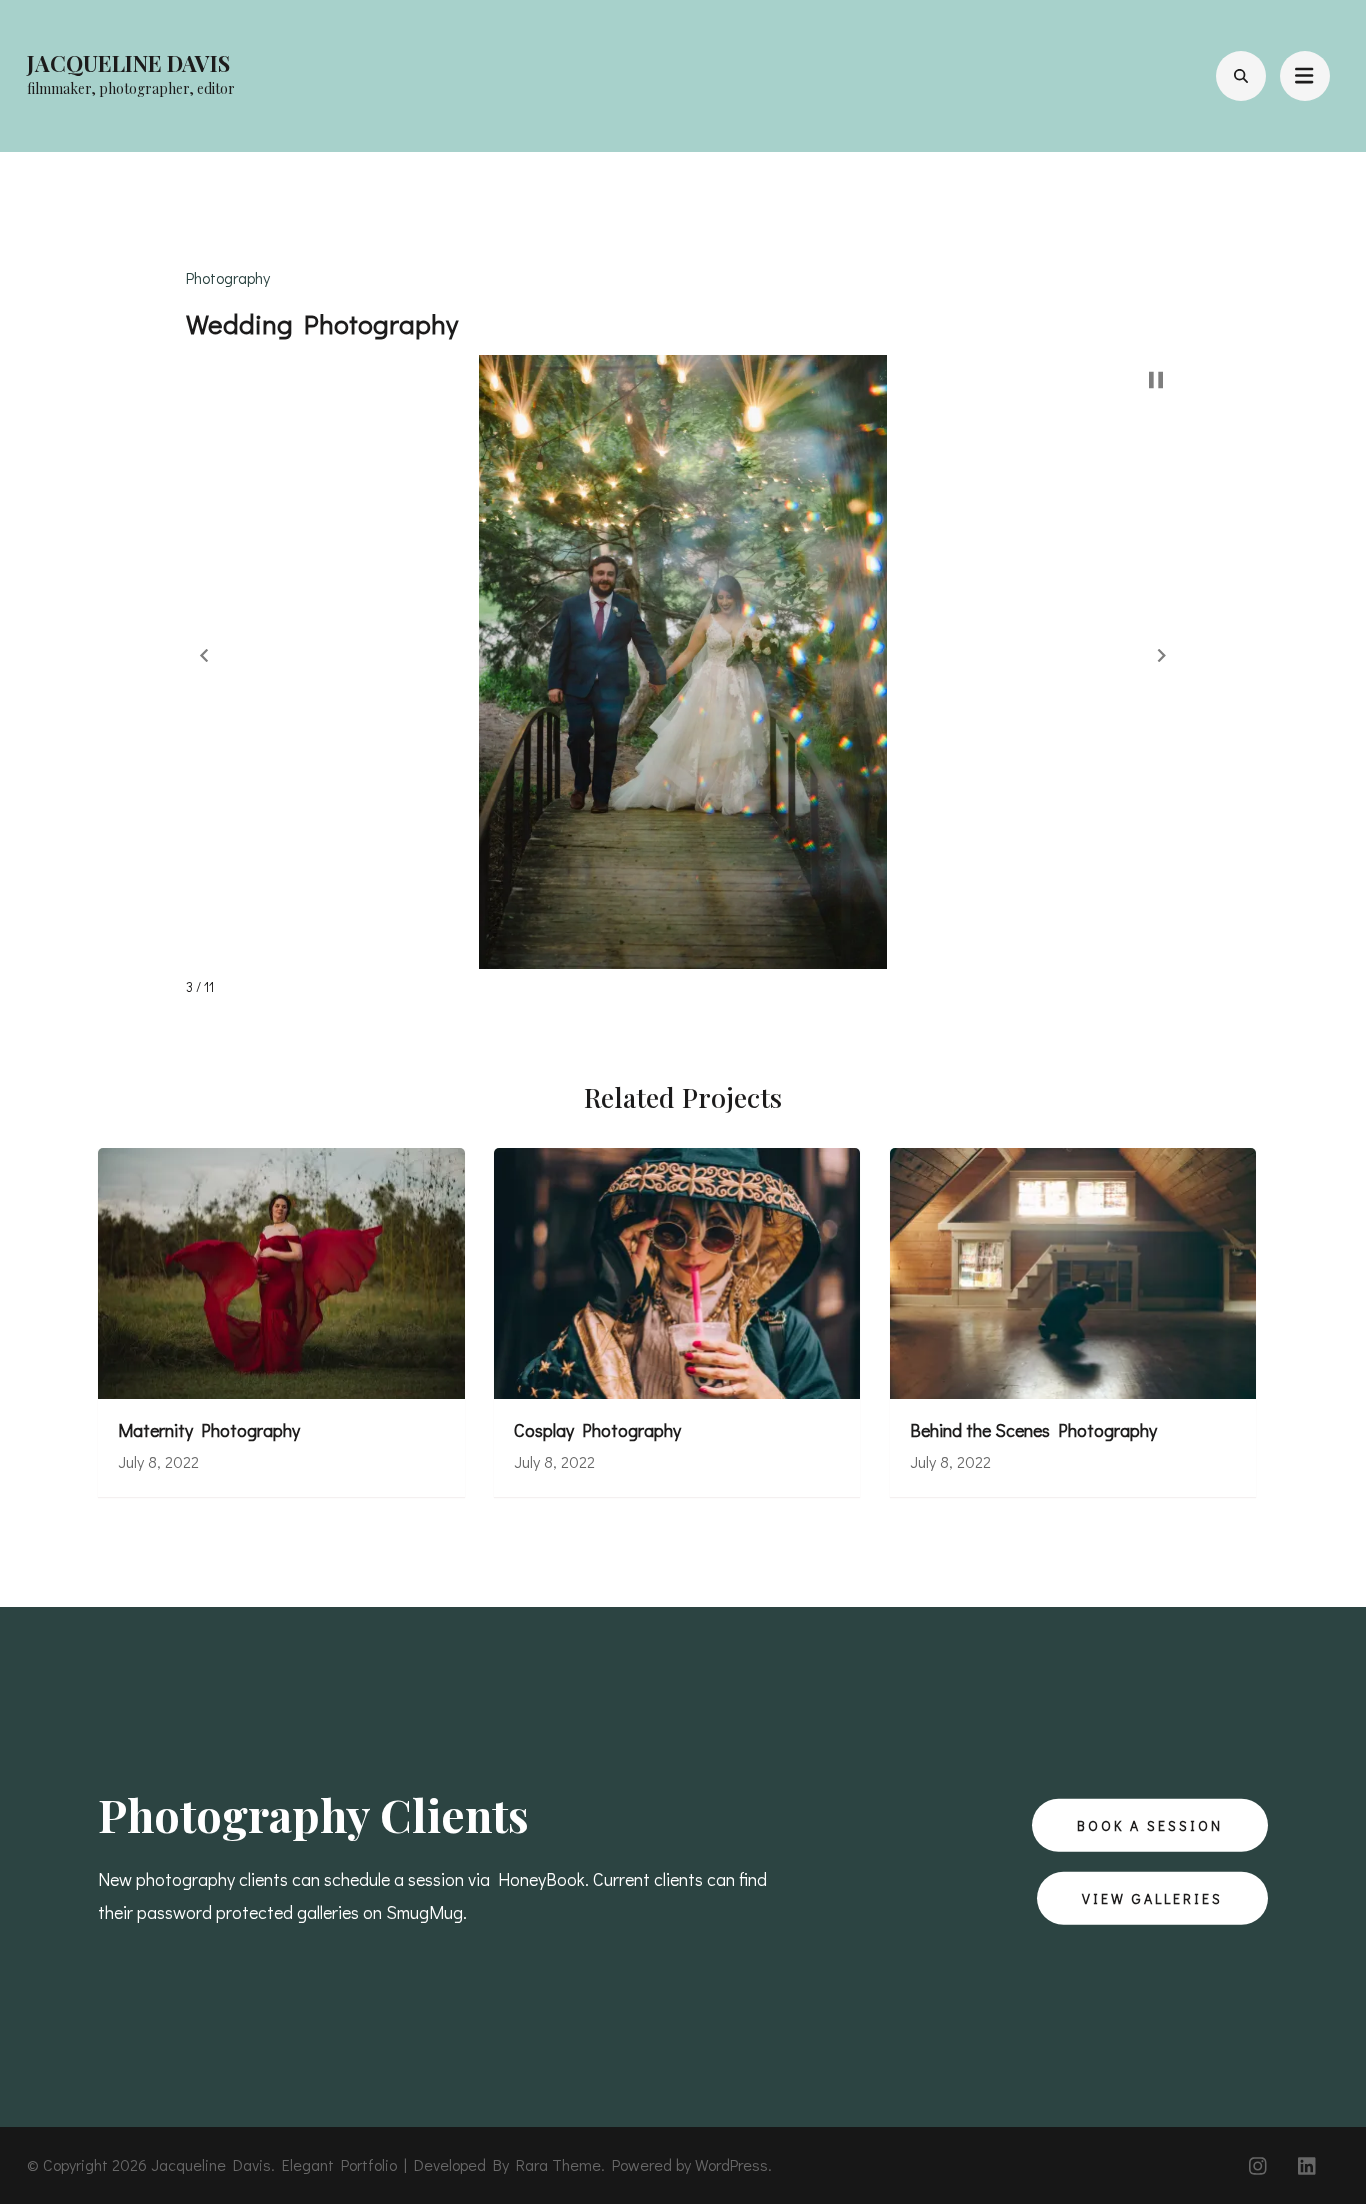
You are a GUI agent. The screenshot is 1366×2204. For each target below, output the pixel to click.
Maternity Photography (209, 1430)
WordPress (731, 2164)
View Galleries (1152, 1898)
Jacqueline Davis (128, 63)
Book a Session (1150, 1824)
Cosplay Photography (597, 1430)
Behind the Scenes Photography (1033, 1430)
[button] (204, 655)
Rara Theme (558, 2164)
